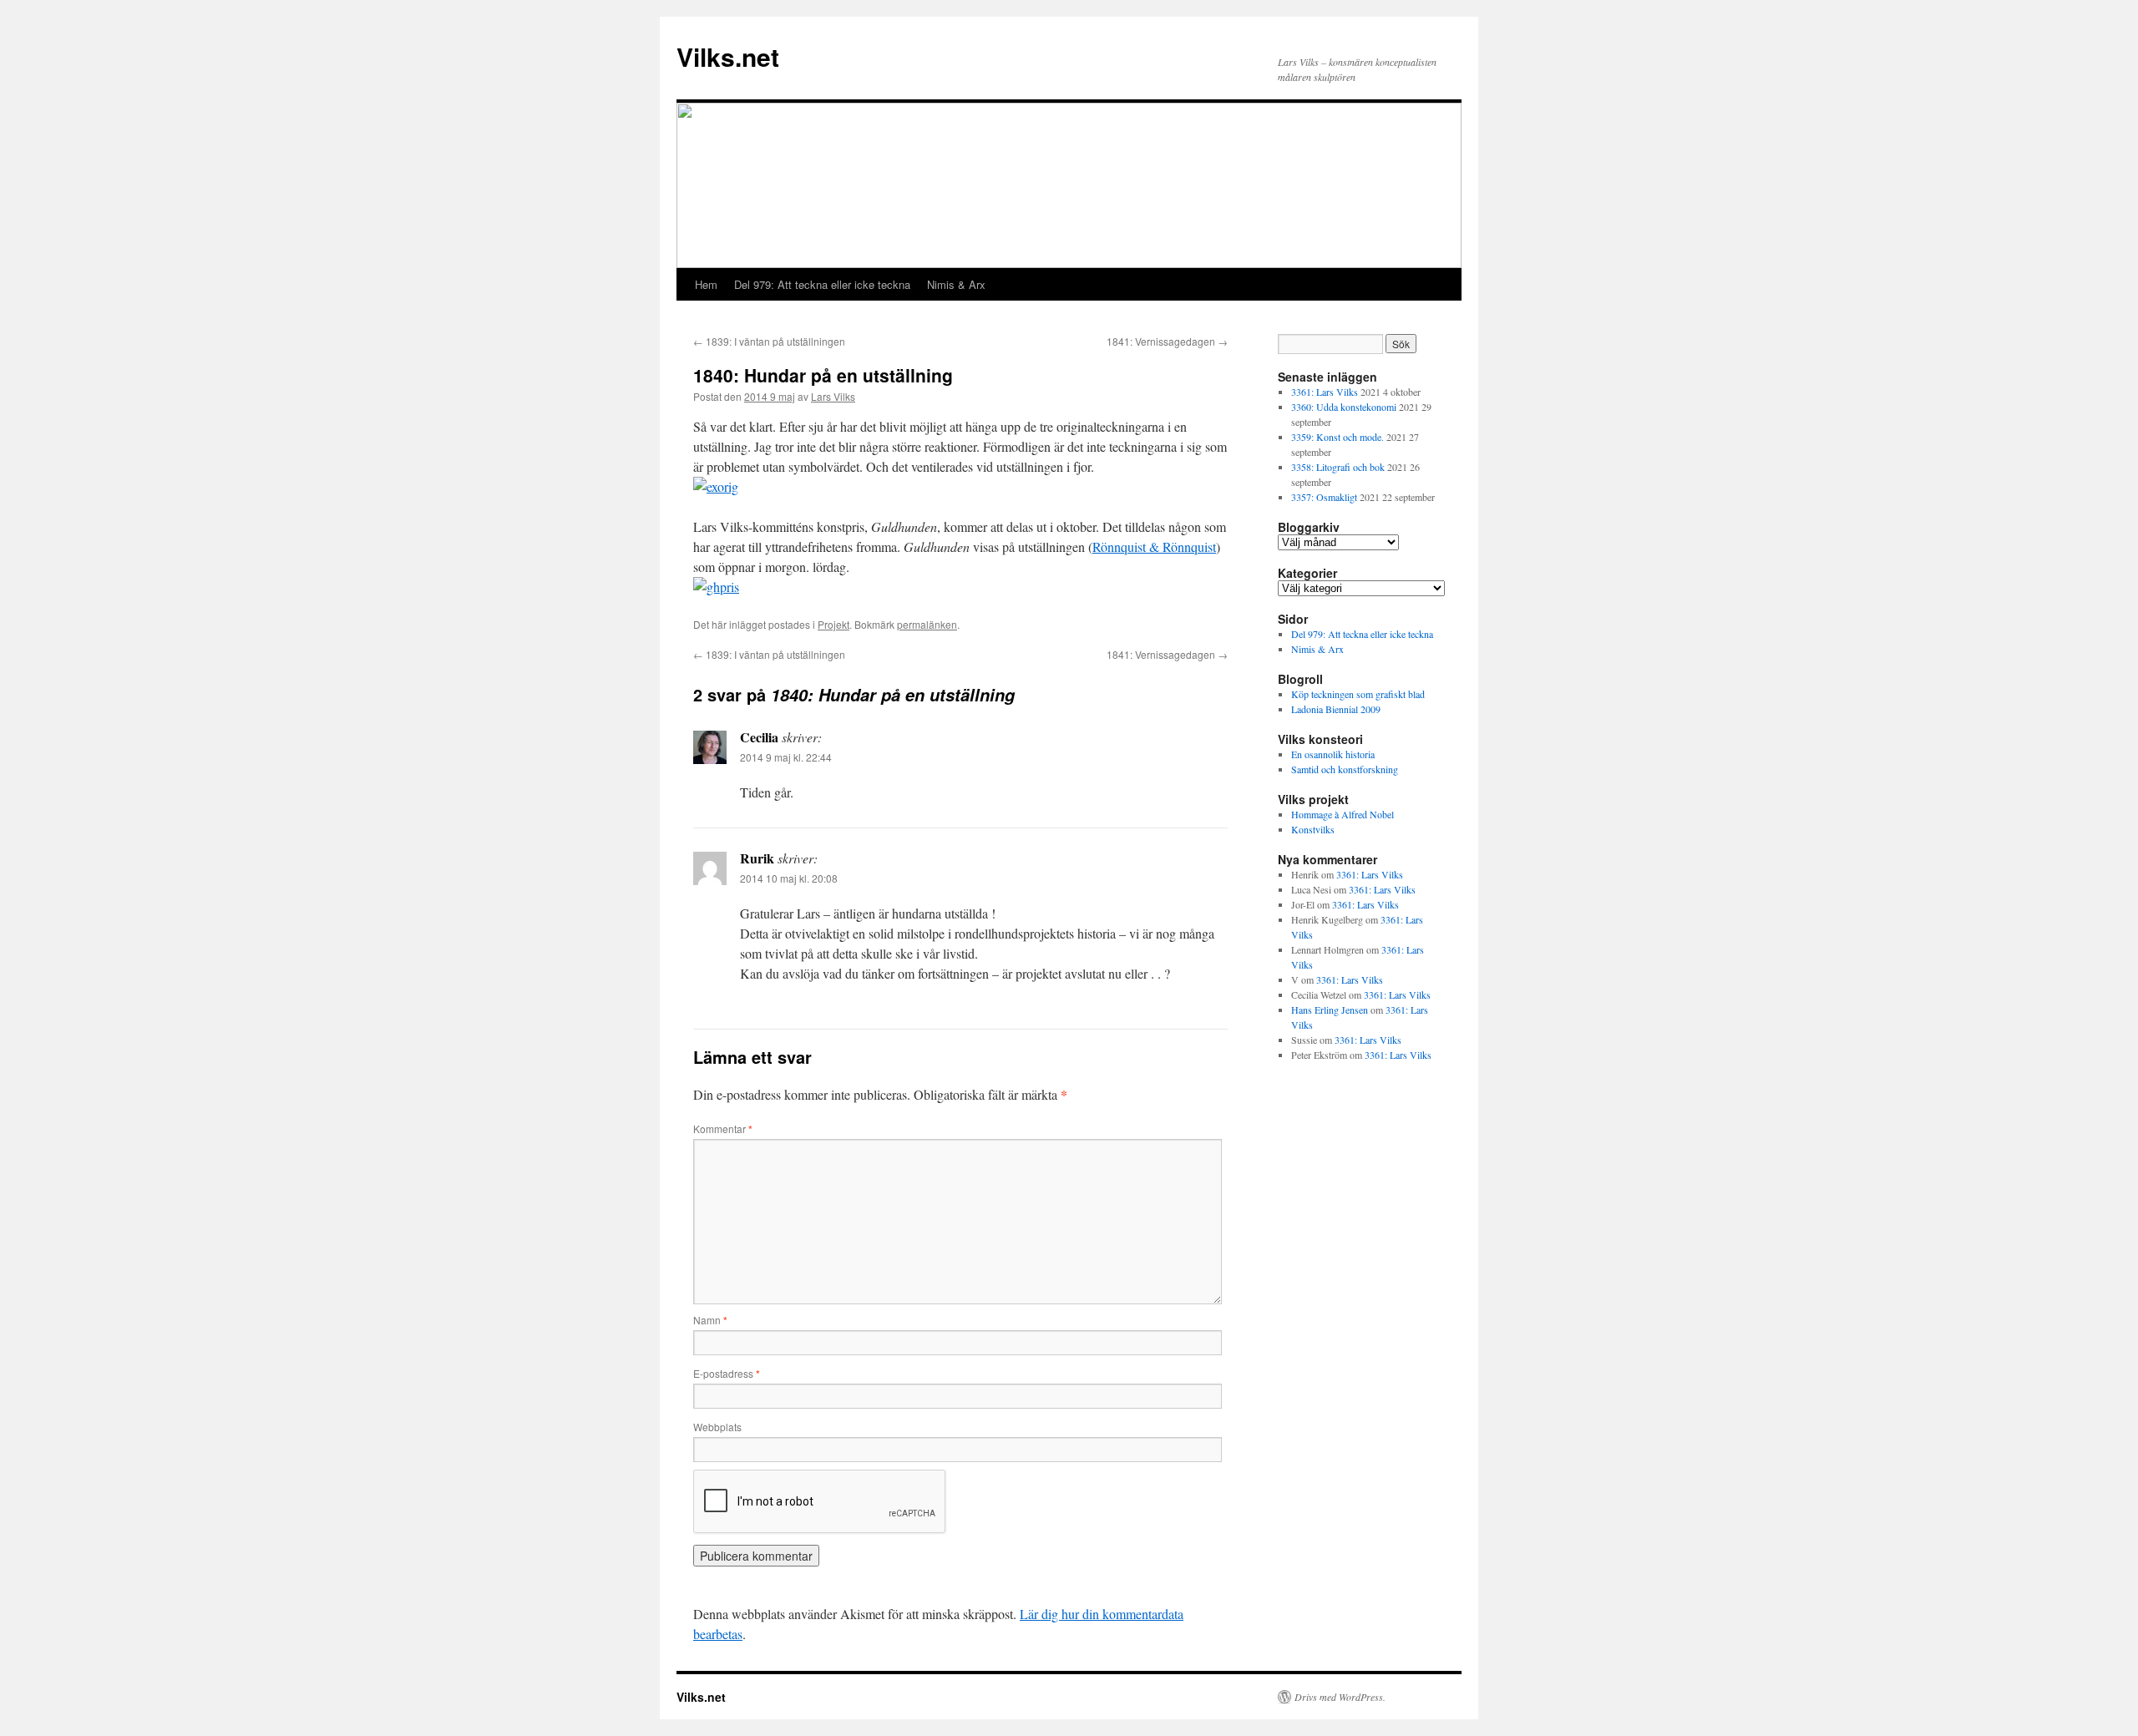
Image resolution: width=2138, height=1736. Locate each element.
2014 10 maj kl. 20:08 (789, 878)
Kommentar (723, 1129)
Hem (706, 284)
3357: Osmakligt (1324, 497)
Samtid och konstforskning (1345, 769)
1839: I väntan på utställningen (769, 341)
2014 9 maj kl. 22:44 (786, 757)
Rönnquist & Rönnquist (1154, 547)
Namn (710, 1320)
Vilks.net (728, 56)
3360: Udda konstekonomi (1344, 407)
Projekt (833, 624)
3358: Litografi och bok (1338, 467)
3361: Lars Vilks (1325, 392)
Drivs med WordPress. (1340, 1697)
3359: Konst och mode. (1338, 437)
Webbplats (717, 1427)
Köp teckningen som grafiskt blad (1358, 694)
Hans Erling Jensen (1330, 1010)
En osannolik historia (1333, 754)
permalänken (927, 624)
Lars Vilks (833, 396)
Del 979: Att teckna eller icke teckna (822, 284)
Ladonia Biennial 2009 (1336, 709)
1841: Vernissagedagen (1167, 341)
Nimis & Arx (956, 284)
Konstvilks (1313, 829)
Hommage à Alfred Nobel (1343, 814)
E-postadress (727, 1373)
